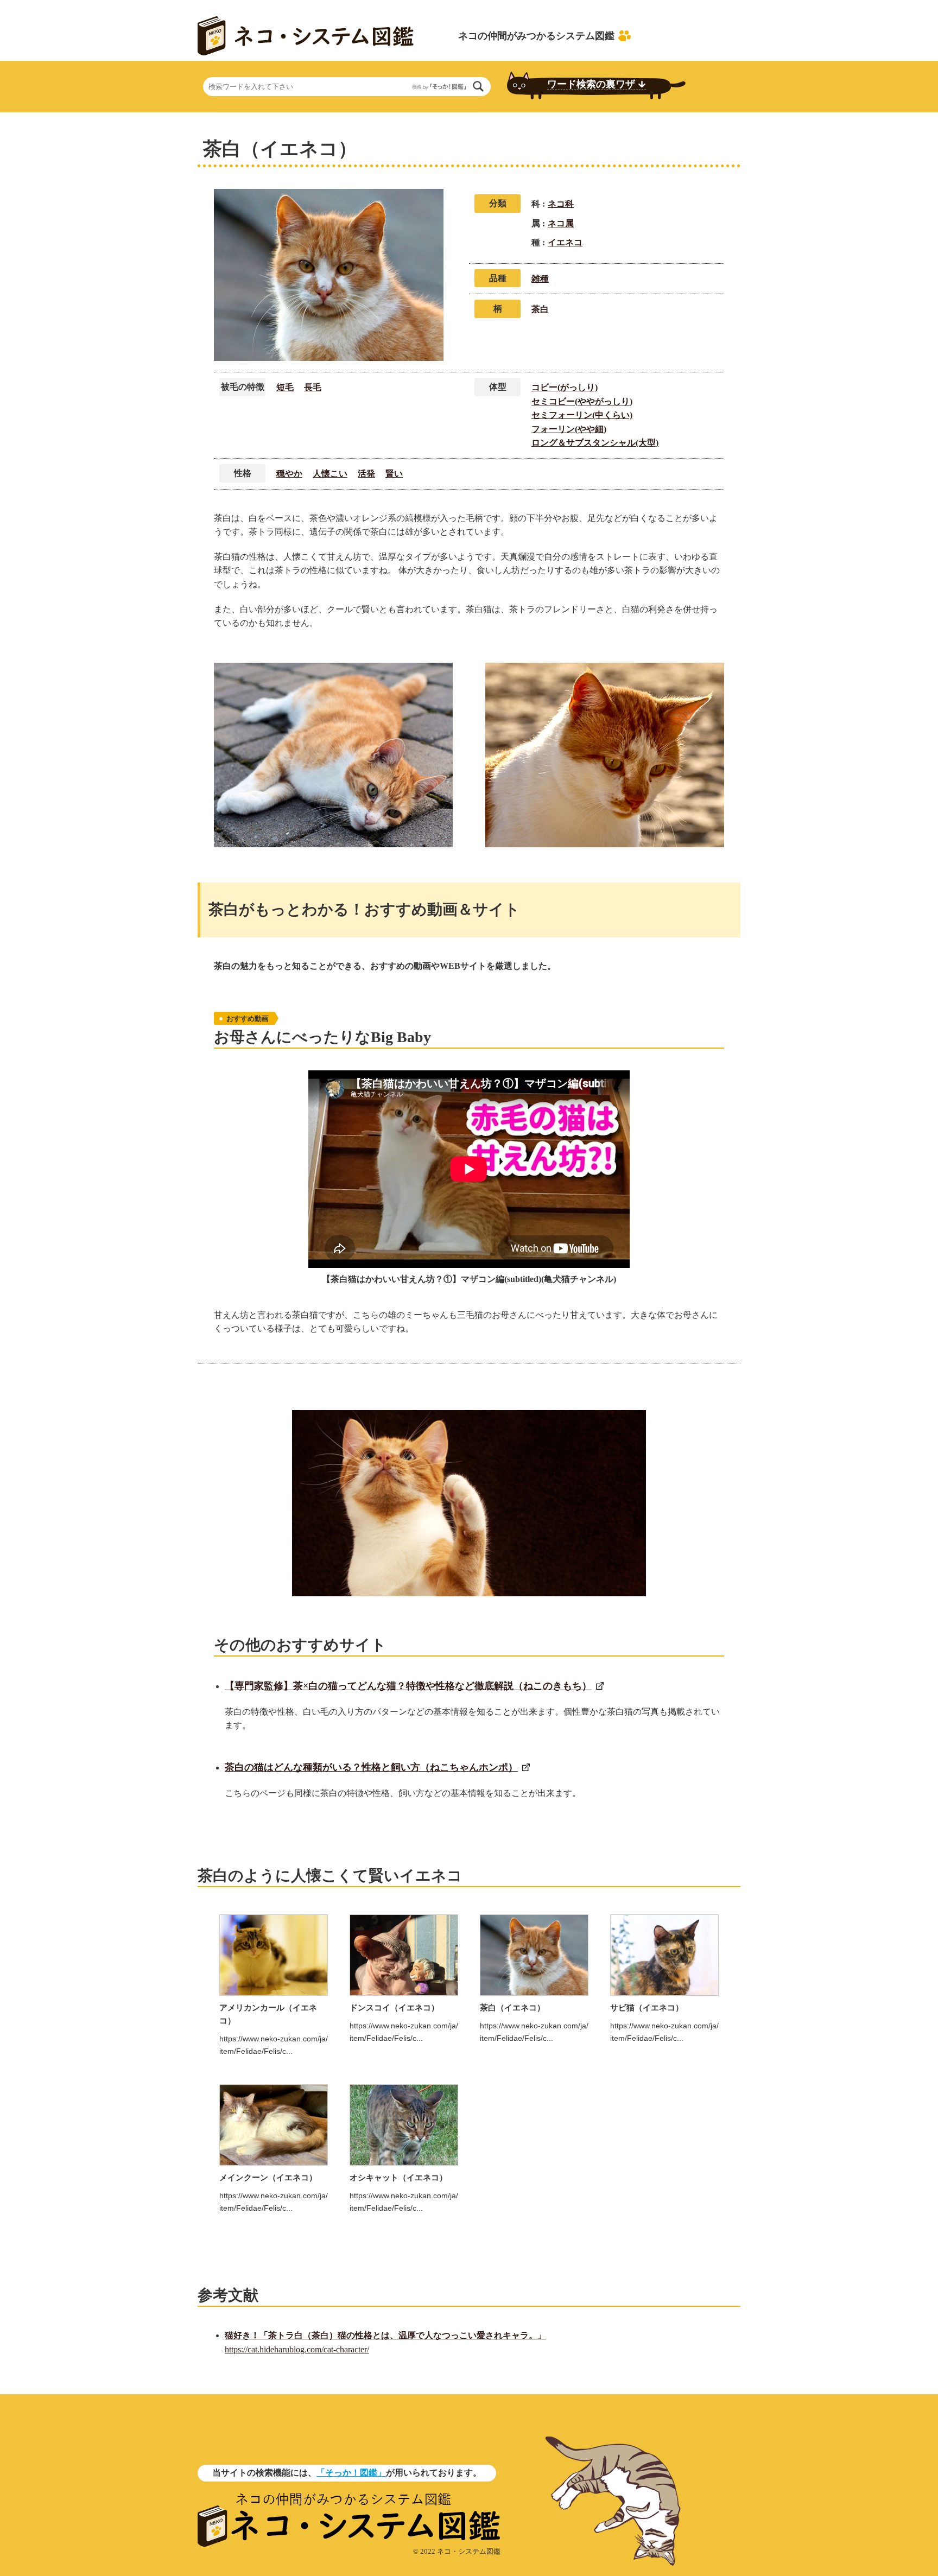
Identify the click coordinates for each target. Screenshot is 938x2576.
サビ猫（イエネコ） (647, 2007)
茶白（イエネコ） (512, 2007)
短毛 (285, 387)
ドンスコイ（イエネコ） (394, 2007)
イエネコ (565, 242)
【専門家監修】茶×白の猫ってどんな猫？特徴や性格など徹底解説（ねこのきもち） (408, 1686)
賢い (394, 474)
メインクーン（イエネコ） (268, 2177)
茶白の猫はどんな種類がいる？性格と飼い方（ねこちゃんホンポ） (371, 1767)
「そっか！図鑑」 (351, 2473)
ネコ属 (561, 223)
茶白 (540, 309)
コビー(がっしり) (565, 387)
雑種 (540, 279)
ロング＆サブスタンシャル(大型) (595, 443)
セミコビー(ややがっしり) (582, 401)
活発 (366, 474)
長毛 (313, 387)
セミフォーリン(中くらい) (582, 415)
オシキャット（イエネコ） (398, 2177)
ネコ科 (561, 204)
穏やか (289, 474)
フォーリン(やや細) (569, 429)
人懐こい (330, 474)
